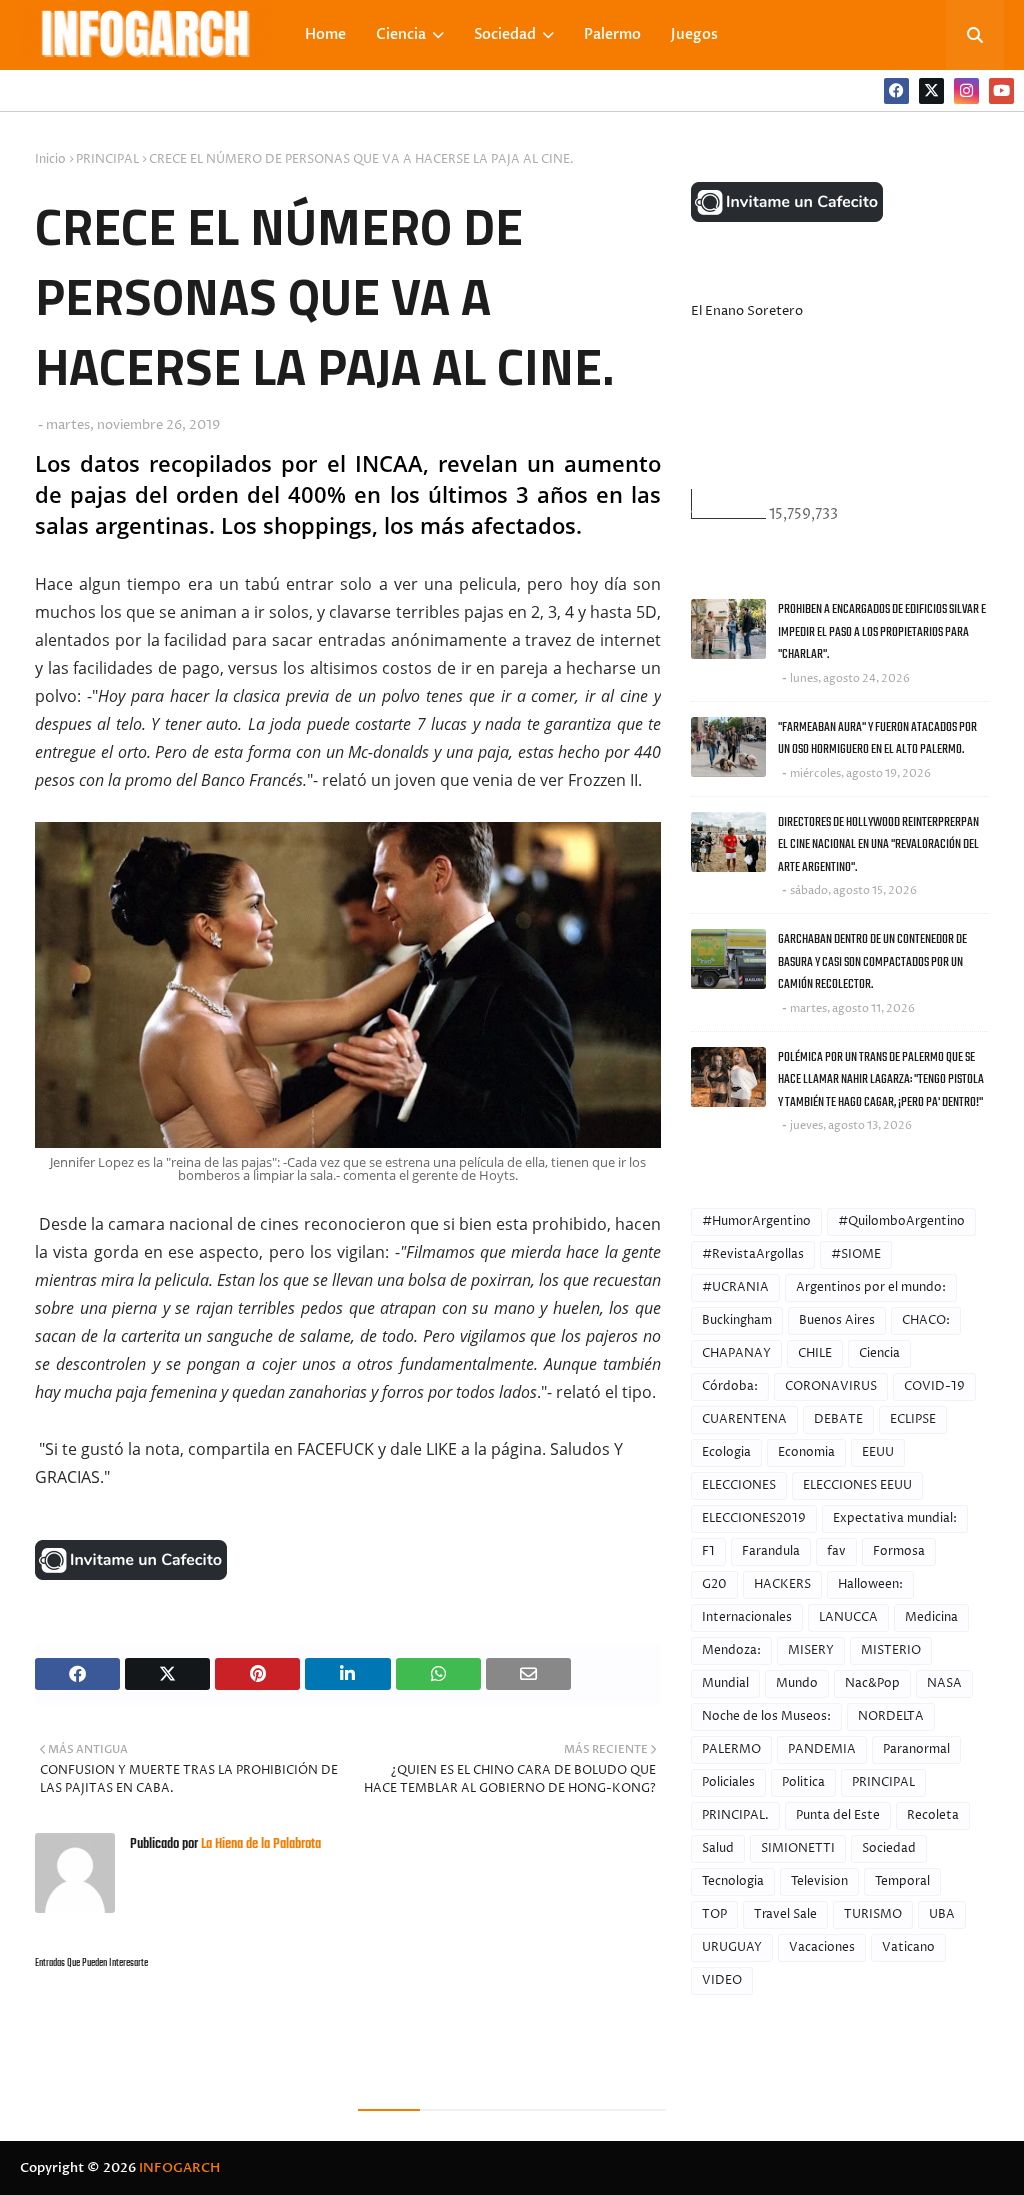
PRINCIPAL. (735, 1815)
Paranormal (916, 1749)
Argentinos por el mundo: (871, 1287)
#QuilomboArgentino (901, 1221)
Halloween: (870, 1584)
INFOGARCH (179, 2168)
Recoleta (933, 1815)
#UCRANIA (735, 1287)
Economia (806, 1452)
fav (836, 1551)
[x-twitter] (931, 91)
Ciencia (879, 1353)
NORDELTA (891, 1716)
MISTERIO (891, 1650)
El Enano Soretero (747, 311)
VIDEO (722, 1980)
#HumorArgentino (756, 1221)
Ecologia (726, 1452)
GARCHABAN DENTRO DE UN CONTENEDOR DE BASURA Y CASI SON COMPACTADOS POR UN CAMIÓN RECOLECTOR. (872, 962)
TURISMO (873, 1914)
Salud (718, 1848)
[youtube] (1001, 91)
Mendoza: (731, 1650)
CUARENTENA (744, 1419)
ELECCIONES (739, 1485)
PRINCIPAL (107, 159)
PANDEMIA (822, 1749)
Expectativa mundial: (895, 1518)
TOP (714, 1914)
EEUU (878, 1452)
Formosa (899, 1551)
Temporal (902, 1881)
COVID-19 (934, 1386)
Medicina (931, 1617)
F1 (708, 1551)
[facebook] (896, 91)
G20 (714, 1584)
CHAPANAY (736, 1353)
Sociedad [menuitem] (505, 34)
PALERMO (731, 1749)
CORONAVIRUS (831, 1386)
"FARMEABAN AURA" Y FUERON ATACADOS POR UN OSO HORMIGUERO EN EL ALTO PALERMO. (877, 739)
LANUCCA (848, 1617)
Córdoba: (730, 1386)
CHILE (815, 1353)
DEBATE (838, 1419)
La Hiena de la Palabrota (259, 1844)
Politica (803, 1782)
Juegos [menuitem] (694, 34)
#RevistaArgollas (753, 1254)
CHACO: (926, 1320)
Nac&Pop (872, 1683)
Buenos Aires (837, 1320)
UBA (942, 1914)
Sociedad (889, 1848)
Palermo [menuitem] (612, 34)
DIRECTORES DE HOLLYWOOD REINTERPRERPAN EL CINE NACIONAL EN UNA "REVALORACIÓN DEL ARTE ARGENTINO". (878, 845)
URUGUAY (732, 1947)
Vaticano (908, 1947)
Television (819, 1881)
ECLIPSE (913, 1419)
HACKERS (782, 1584)
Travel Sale (785, 1914)
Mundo (797, 1683)
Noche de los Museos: (766, 1716)
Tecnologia (733, 1881)
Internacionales (747, 1617)
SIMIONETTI (798, 1848)
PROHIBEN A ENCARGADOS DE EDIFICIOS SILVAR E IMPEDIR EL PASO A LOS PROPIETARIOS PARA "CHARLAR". (882, 632)
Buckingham (737, 1320)
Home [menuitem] (325, 34)
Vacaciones (822, 1947)
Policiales (728, 1782)
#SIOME (856, 1254)
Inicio (50, 159)
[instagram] (966, 91)
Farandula (771, 1551)
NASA (944, 1683)
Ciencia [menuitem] (401, 34)
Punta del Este (838, 1815)
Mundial (725, 1683)
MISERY (811, 1650)
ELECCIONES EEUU (857, 1485)
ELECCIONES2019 (754, 1518)
